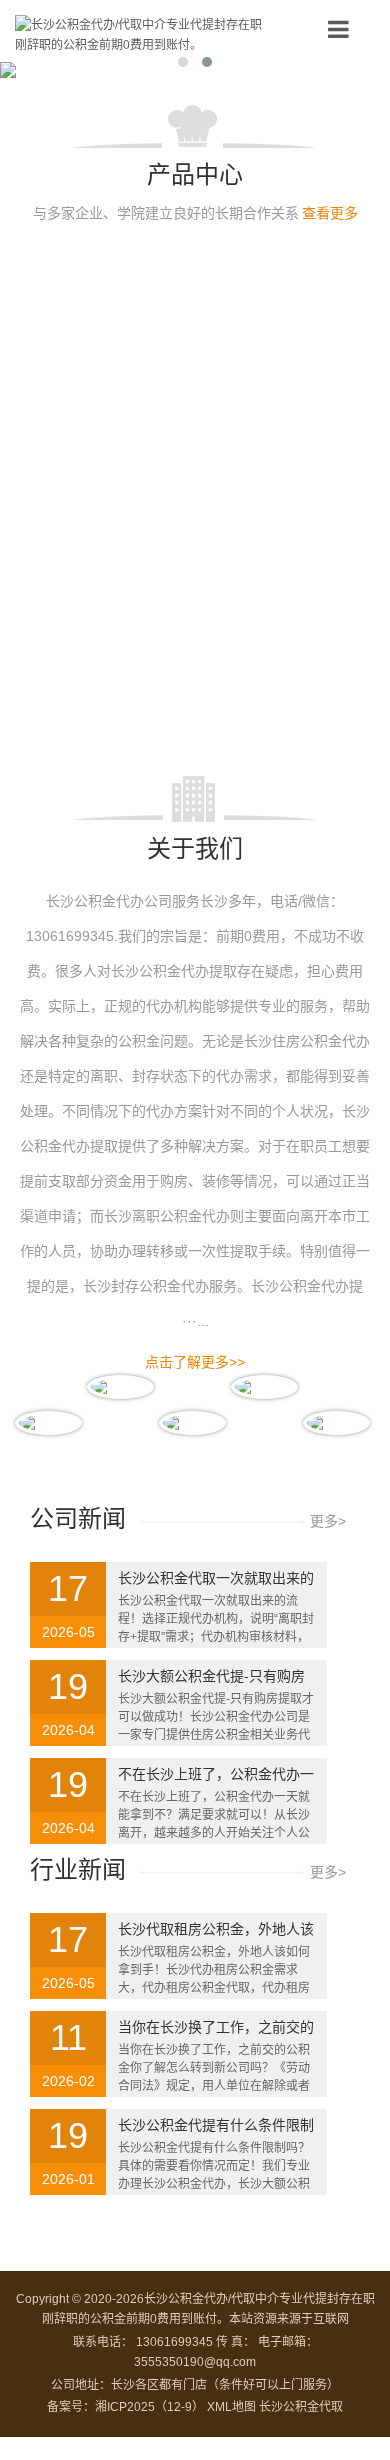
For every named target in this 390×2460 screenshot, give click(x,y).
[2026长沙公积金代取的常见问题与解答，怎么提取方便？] (105, 555)
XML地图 (231, 2407)
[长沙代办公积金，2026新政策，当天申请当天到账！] (285, 680)
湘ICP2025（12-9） (149, 2407)
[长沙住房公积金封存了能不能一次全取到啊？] (285, 555)
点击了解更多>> (195, 1362)
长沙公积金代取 (301, 2407)
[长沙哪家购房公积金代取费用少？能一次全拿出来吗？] (105, 680)
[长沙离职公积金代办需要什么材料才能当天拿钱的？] (285, 431)
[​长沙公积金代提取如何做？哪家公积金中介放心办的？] (105, 431)
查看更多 (330, 213)
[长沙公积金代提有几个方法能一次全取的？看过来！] (105, 306)
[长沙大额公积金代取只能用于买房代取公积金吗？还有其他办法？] (285, 306)
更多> (328, 1521)
